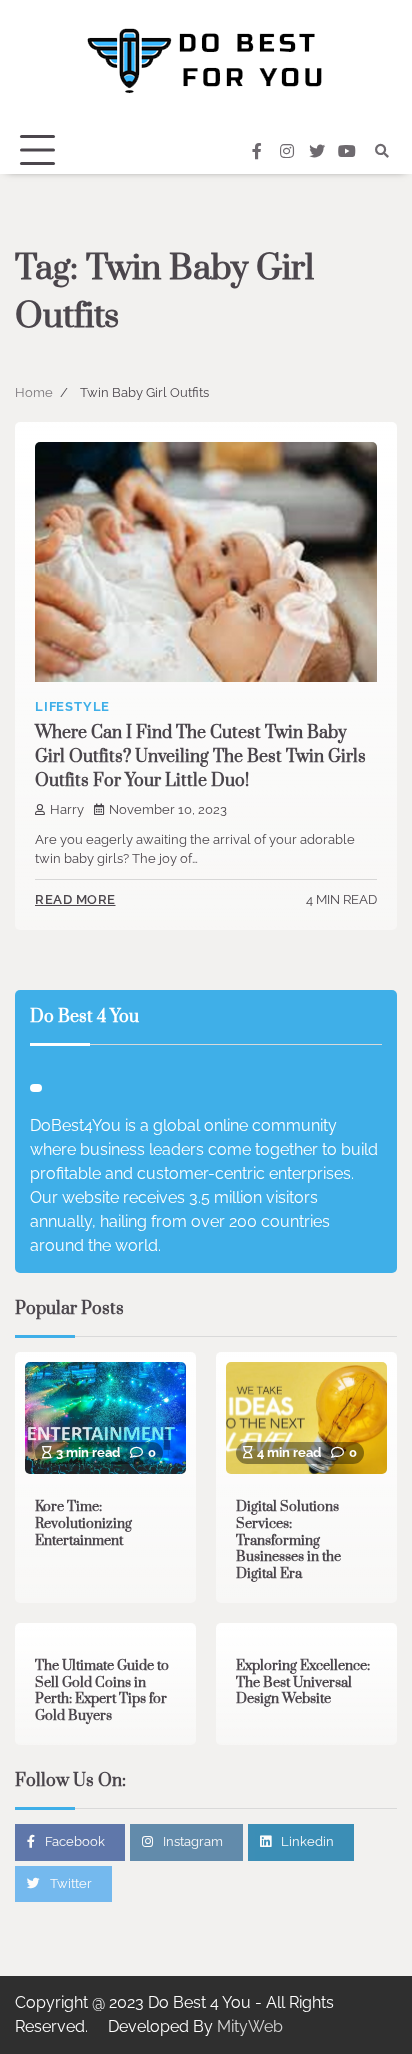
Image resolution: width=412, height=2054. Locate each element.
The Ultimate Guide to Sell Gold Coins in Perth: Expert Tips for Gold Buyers (102, 1691)
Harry (67, 809)
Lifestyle (72, 706)
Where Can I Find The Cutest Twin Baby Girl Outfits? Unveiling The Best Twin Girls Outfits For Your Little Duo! (200, 757)
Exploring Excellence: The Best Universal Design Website (303, 1682)
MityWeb (250, 2026)
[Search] (382, 151)
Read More (75, 899)
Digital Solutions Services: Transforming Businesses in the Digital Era (288, 1540)
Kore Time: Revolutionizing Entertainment (83, 1523)
